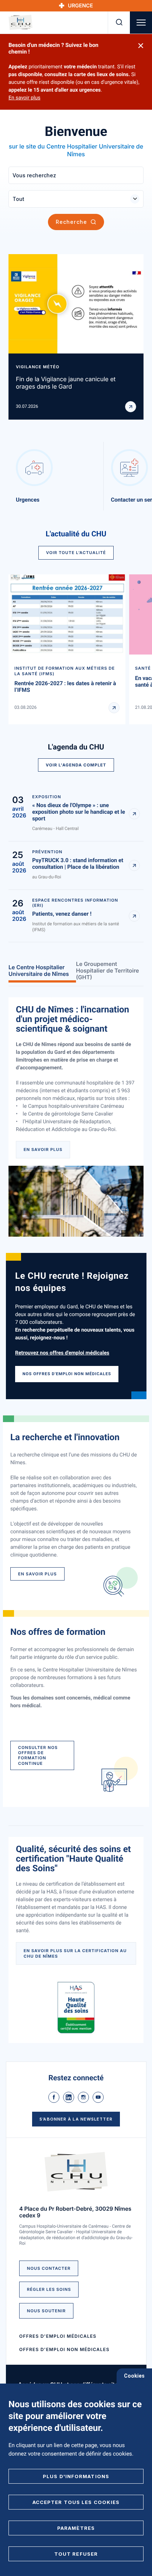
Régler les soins (49, 2289)
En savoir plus (24, 98)
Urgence (80, 6)
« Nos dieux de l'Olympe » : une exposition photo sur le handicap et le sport (79, 812)
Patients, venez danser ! (62, 914)
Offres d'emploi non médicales (64, 2349)
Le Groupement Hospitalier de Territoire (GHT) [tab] (108, 971)
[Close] (141, 46)
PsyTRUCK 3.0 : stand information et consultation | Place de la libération (78, 864)
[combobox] (76, 199)
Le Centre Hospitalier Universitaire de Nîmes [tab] (39, 971)
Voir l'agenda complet (76, 765)
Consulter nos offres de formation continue (38, 1755)
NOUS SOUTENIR (46, 2311)
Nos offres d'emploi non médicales (67, 1374)
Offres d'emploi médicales (58, 2336)
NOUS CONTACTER (49, 2268)
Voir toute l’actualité (76, 553)
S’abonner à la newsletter (76, 2119)
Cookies (134, 2376)
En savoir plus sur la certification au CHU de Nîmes (75, 1953)
